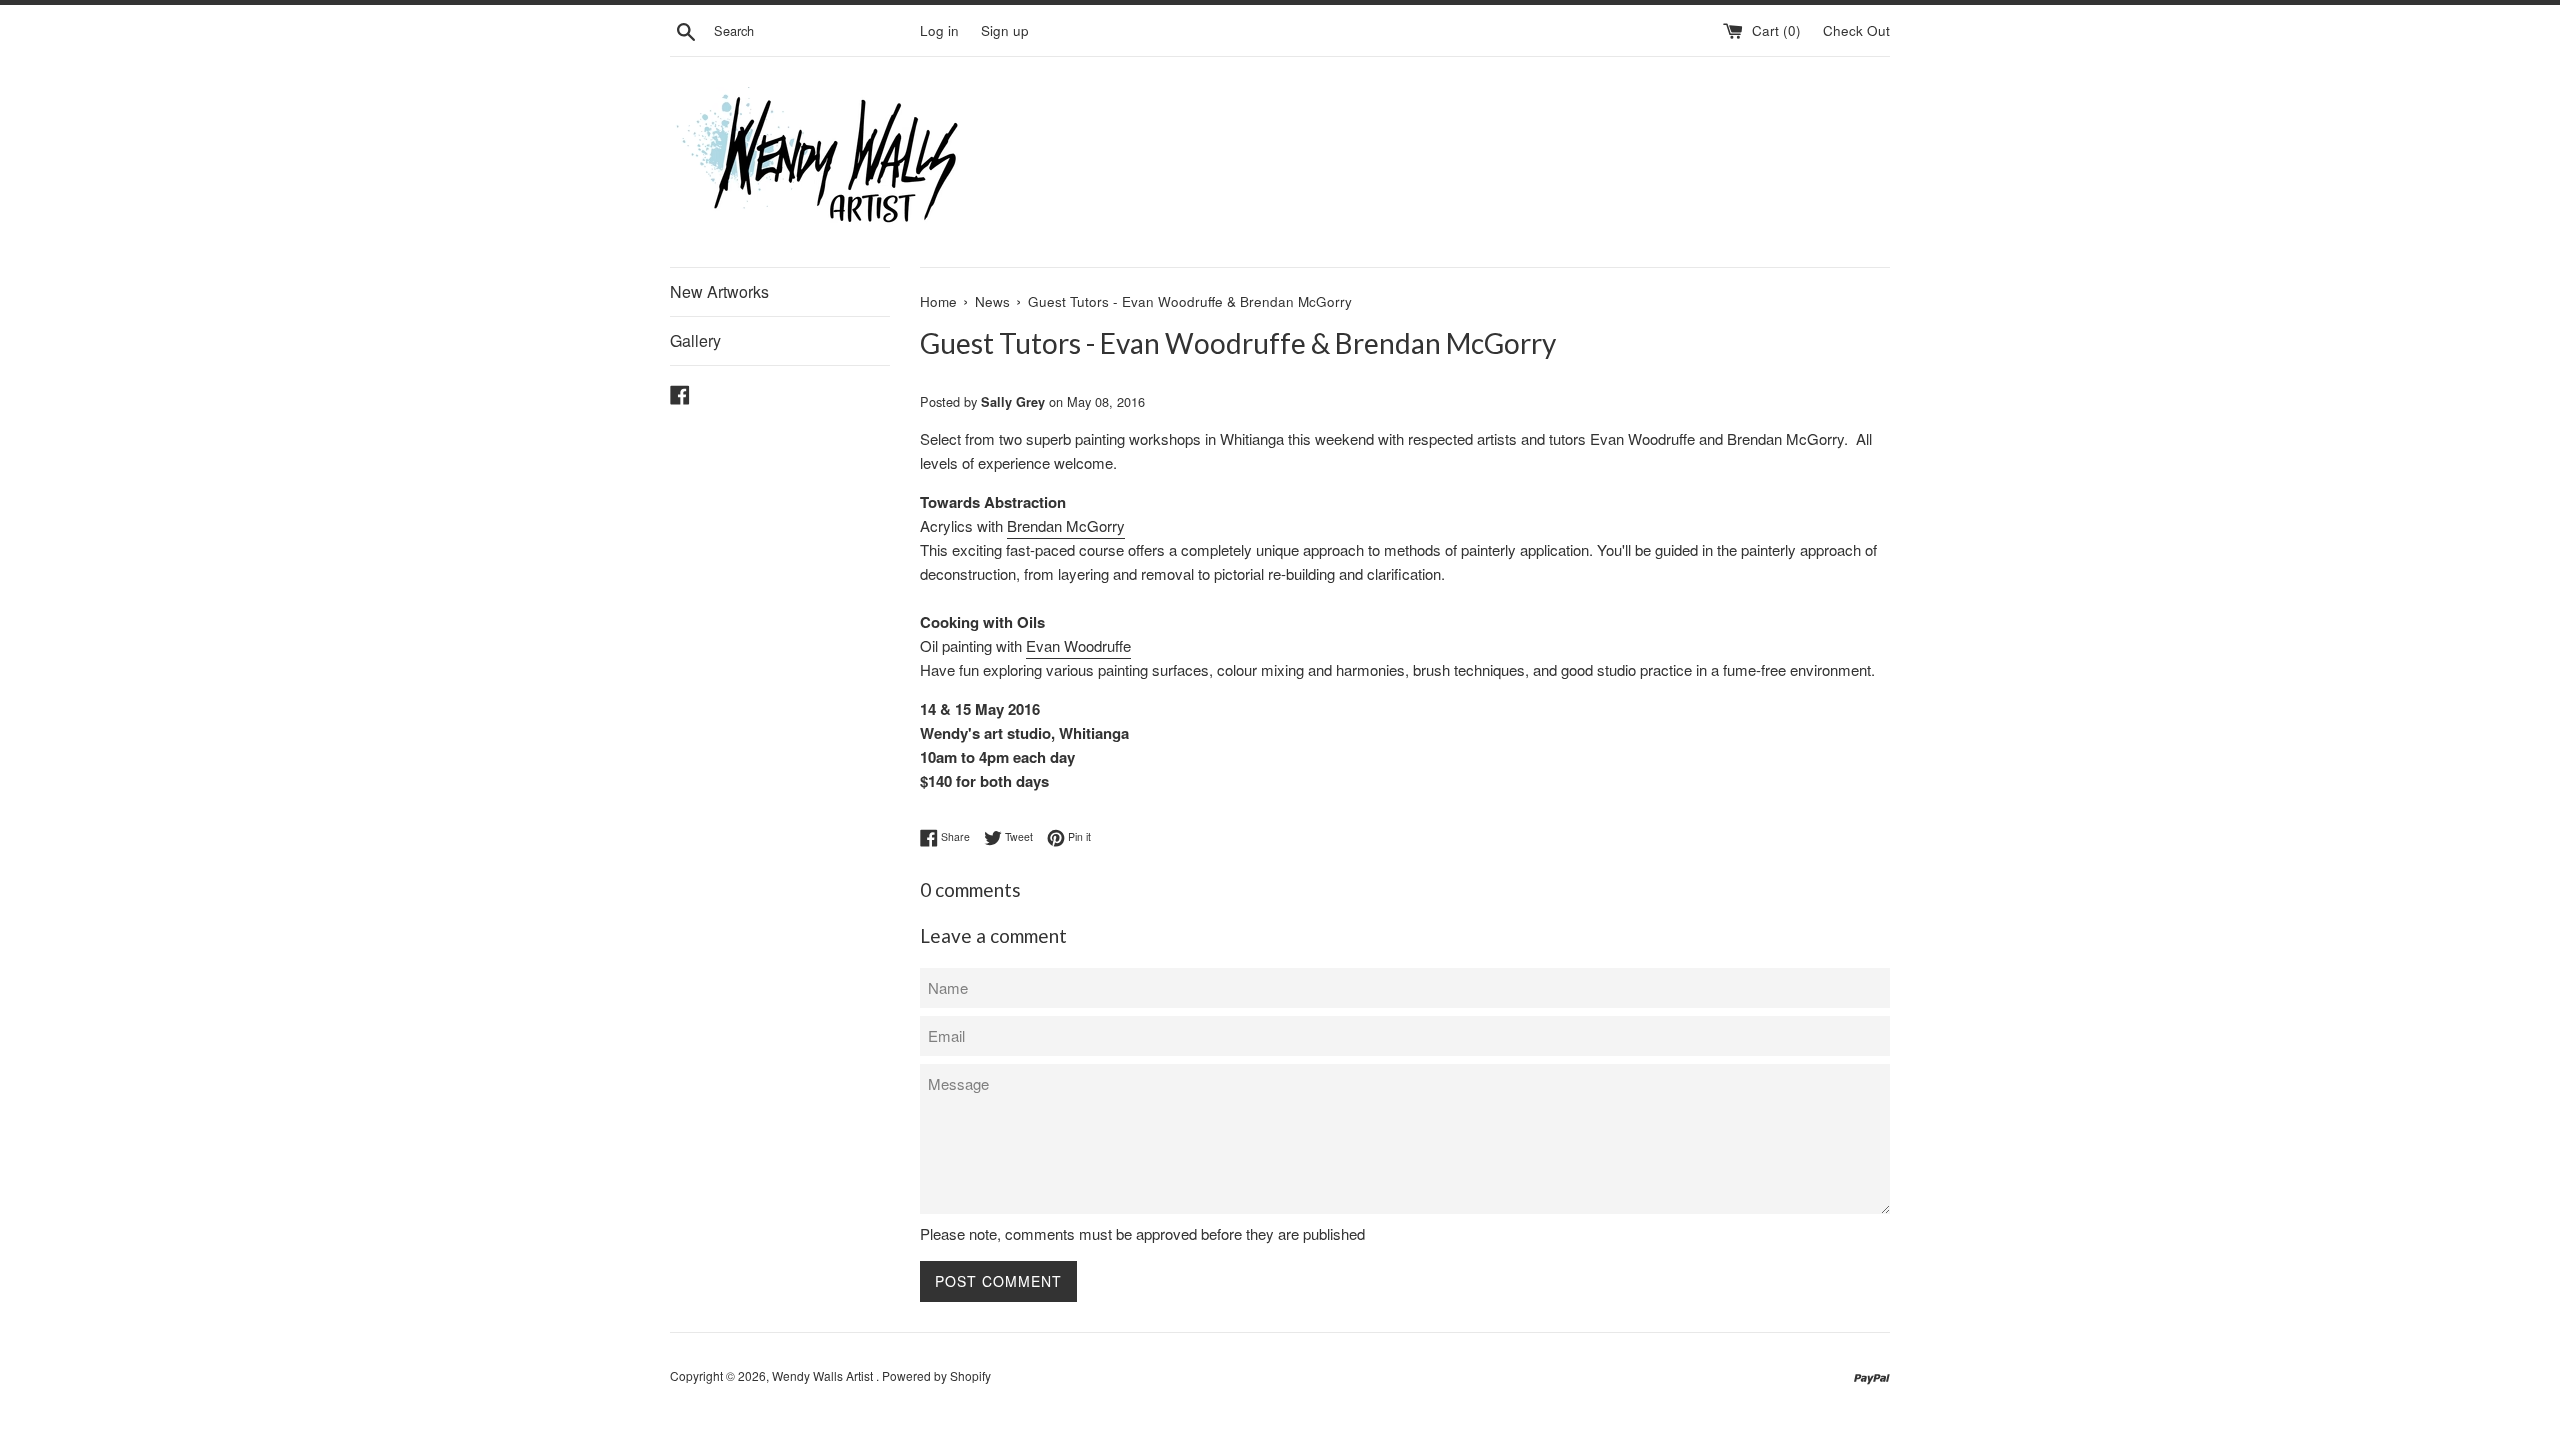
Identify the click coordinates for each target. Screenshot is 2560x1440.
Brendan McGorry (1066, 525)
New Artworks (719, 291)
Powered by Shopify (936, 1375)
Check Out (1856, 30)
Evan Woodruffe (1078, 645)
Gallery (695, 340)
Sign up (1005, 30)
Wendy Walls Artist (824, 1375)
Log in (939, 30)
